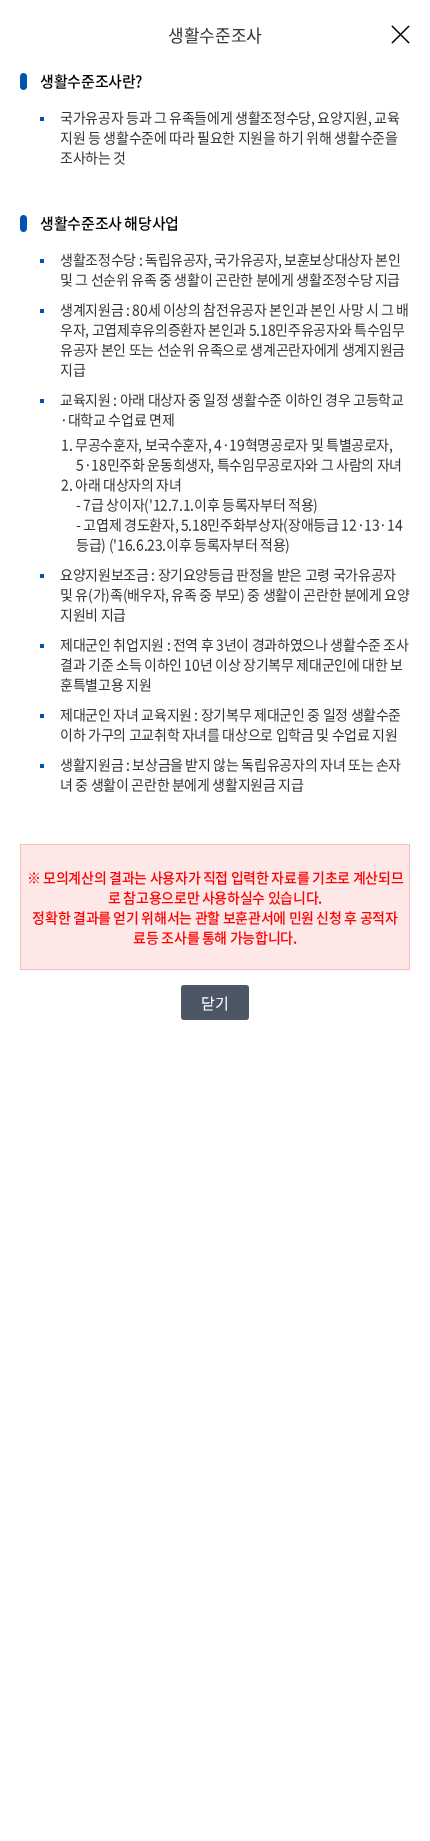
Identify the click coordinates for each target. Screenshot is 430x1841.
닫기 (214, 1003)
